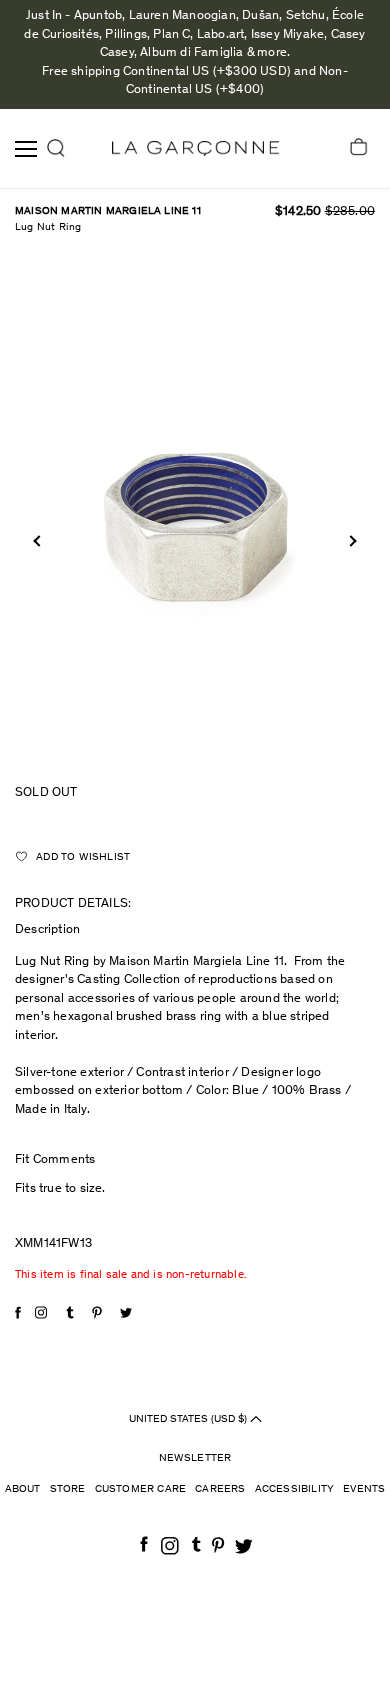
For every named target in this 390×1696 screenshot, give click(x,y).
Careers (220, 1489)
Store (68, 1489)
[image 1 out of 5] (195, 514)
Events (364, 1489)
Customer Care (141, 1489)
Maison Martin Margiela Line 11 (108, 211)
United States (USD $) (189, 1418)
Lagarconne (195, 148)
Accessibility (295, 1489)
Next (350, 541)
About (23, 1489)
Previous (38, 541)
